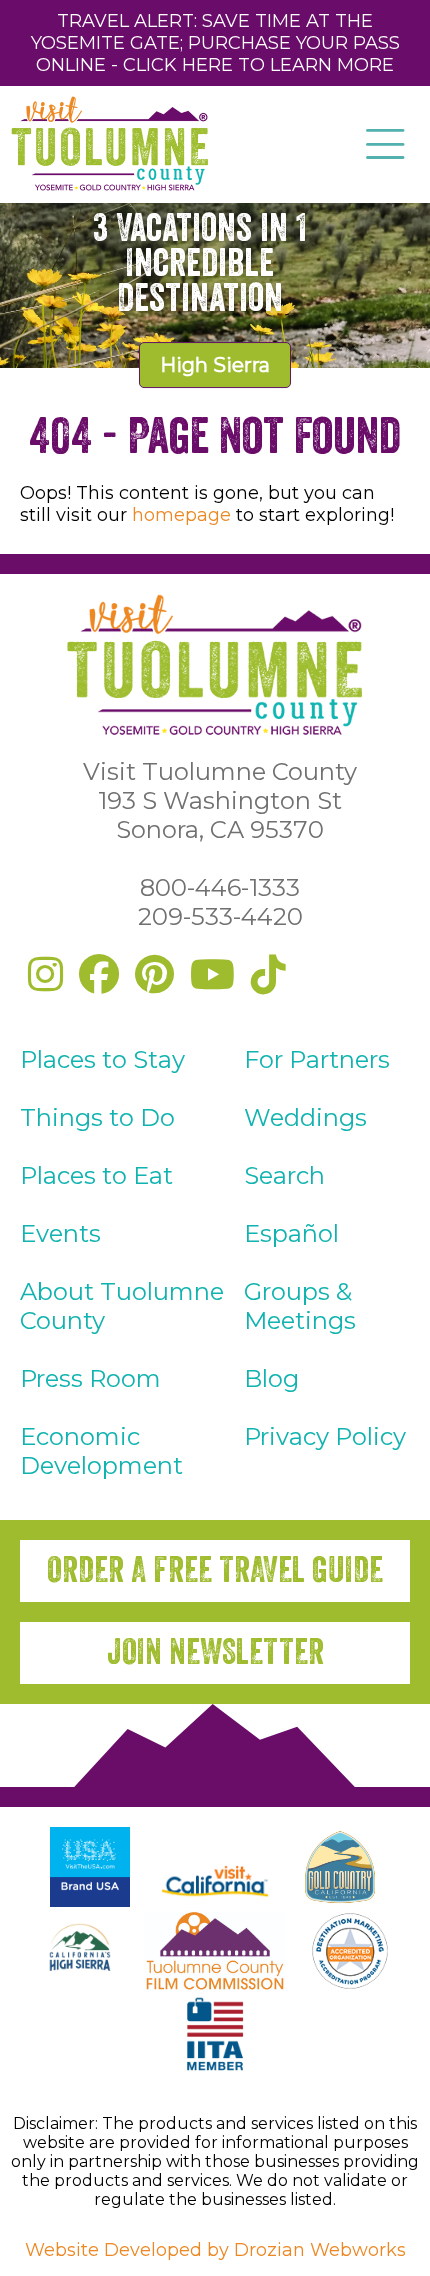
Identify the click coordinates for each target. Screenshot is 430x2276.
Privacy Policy (325, 1436)
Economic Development (101, 1451)
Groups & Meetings (300, 1306)
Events (60, 1233)
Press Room (90, 1378)
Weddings (305, 1117)
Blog (271, 1378)
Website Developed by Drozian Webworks (215, 2250)
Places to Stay (102, 1059)
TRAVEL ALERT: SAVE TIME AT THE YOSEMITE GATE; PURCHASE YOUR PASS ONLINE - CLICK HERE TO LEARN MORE (215, 43)
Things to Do (97, 1117)
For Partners (317, 1059)
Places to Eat (96, 1175)
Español (291, 1233)
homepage (181, 515)
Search (284, 1175)
